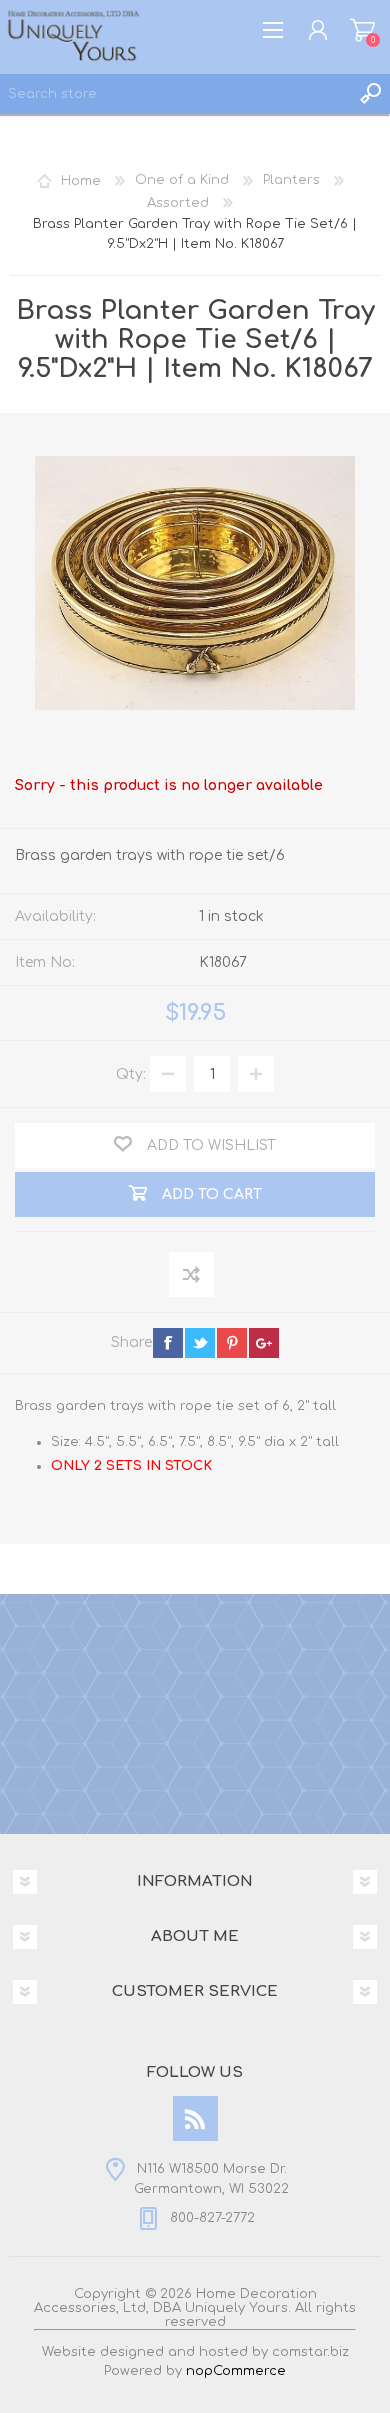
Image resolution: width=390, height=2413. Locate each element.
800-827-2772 (212, 2219)
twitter (200, 1343)
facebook (168, 1343)
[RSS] (195, 2118)
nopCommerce (236, 2371)
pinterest (232, 1343)
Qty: (131, 1074)
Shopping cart (362, 30)
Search (370, 94)
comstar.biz (310, 2352)
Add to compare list (192, 1275)
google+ (264, 1343)
